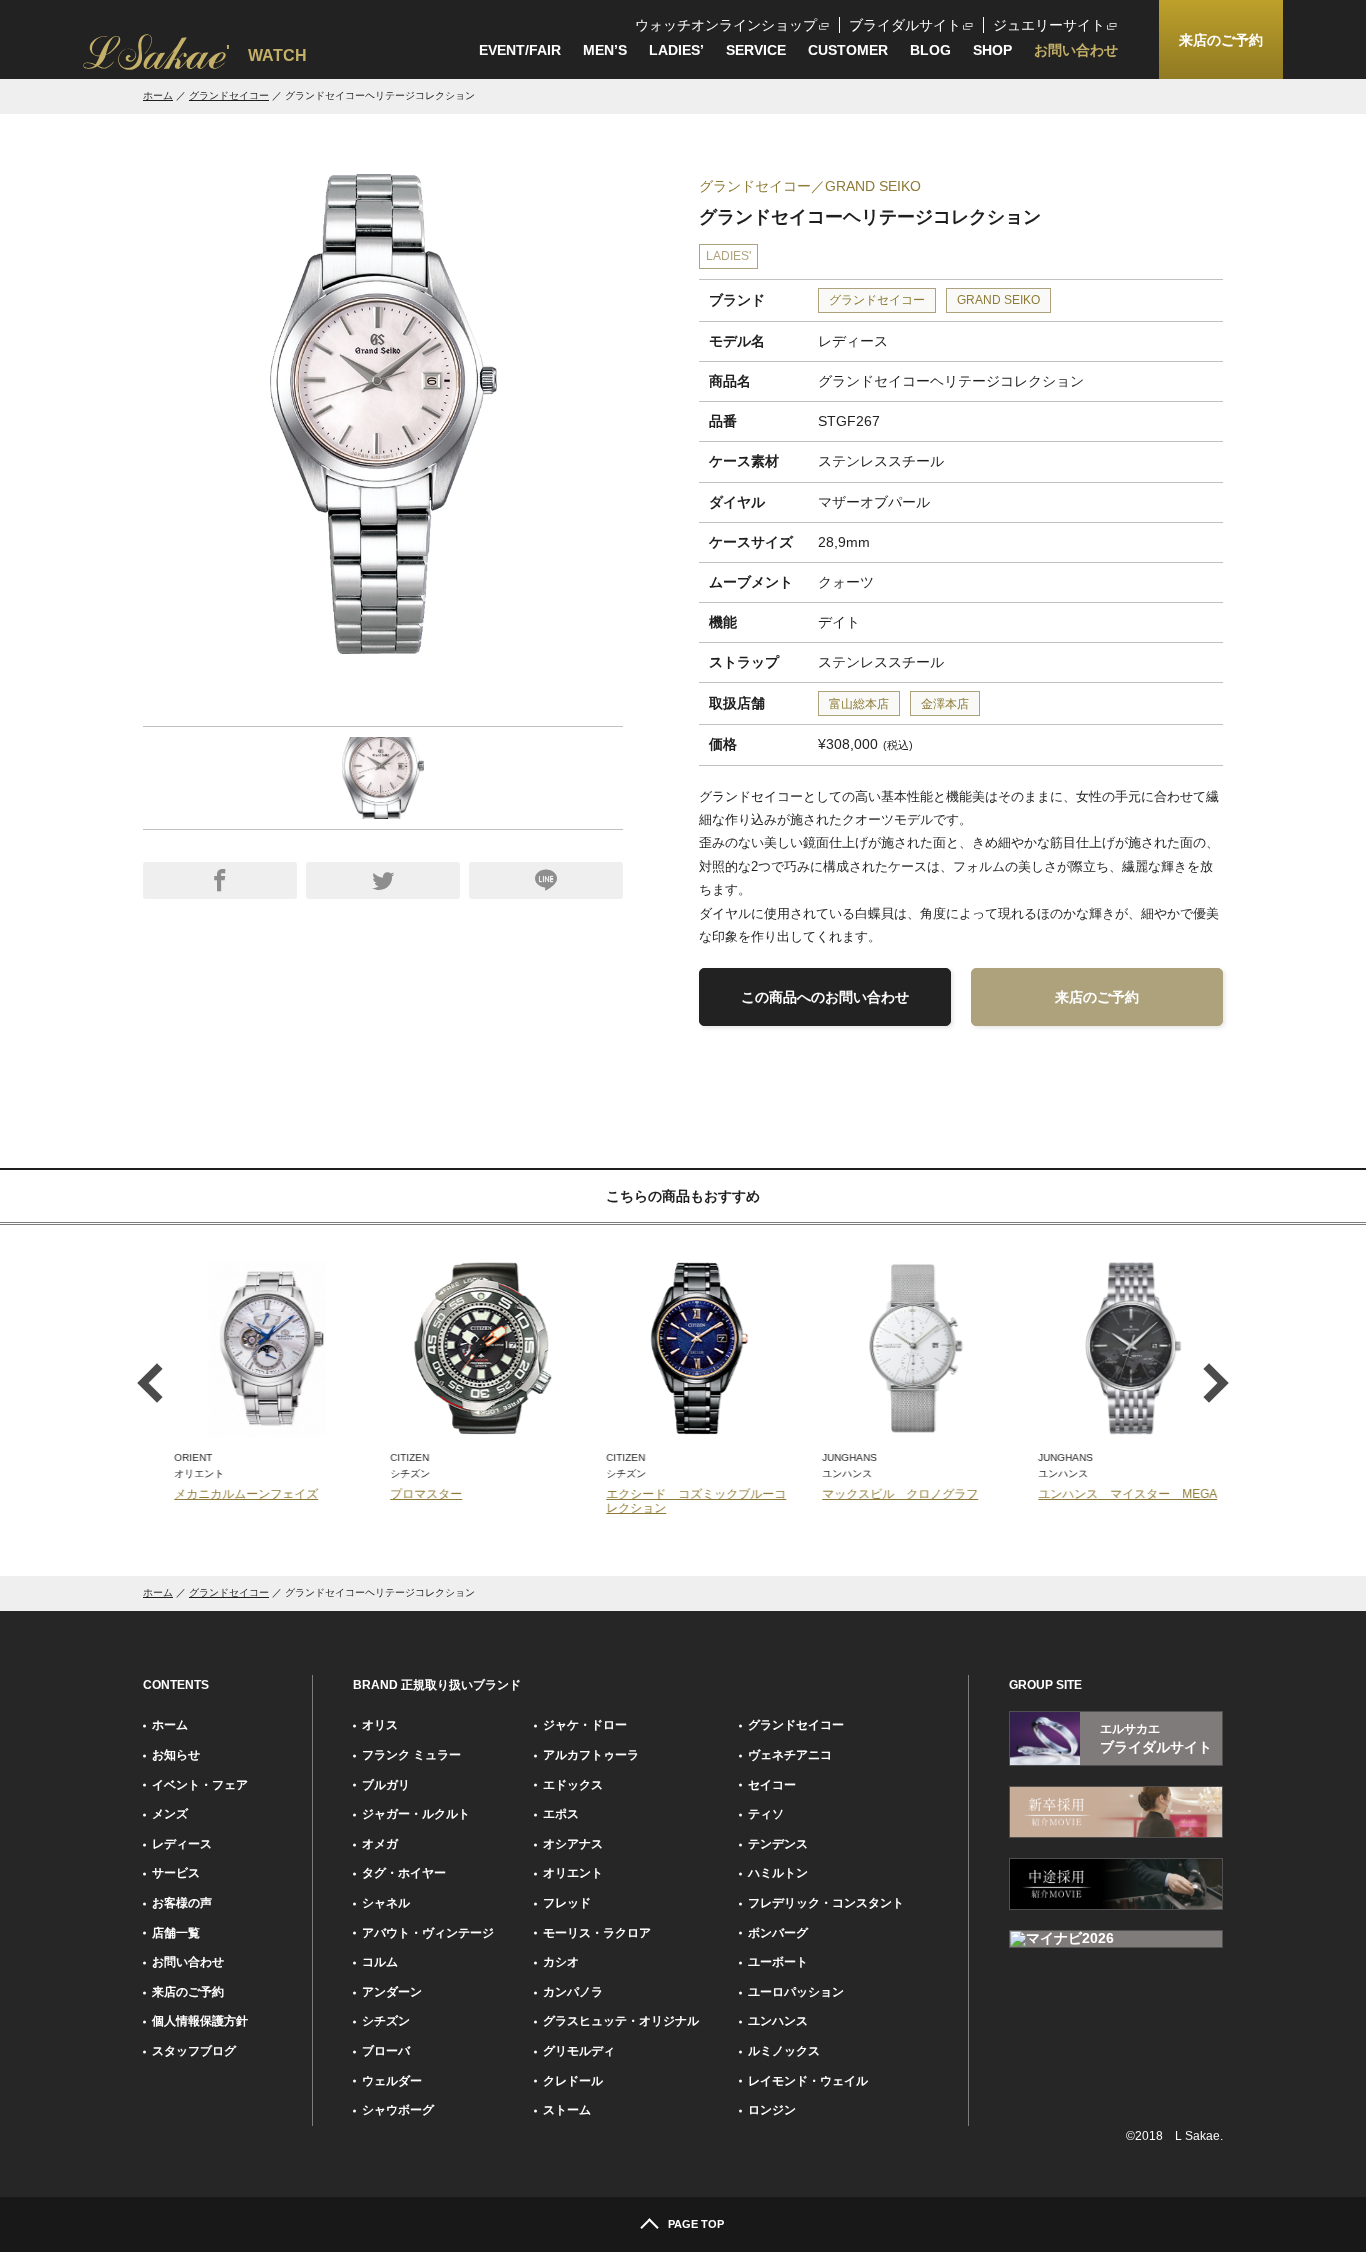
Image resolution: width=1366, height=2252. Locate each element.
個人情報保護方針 (200, 2021)
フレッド (567, 1903)
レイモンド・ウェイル (808, 2081)
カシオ (561, 1962)
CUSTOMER (848, 50)
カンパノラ (573, 1992)
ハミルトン (778, 1873)
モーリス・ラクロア (597, 1933)
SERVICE (756, 50)
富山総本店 (859, 704)
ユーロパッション (796, 1992)
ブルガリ (386, 1785)
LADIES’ (676, 50)
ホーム (158, 95)
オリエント (573, 1873)
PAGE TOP (696, 2224)
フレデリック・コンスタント (826, 1903)
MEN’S (605, 50)
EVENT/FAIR (520, 50)
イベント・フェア (200, 1785)
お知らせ (176, 1755)
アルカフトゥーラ (591, 1755)
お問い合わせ (1076, 50)
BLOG (930, 50)
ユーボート (778, 1962)
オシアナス (573, 1844)
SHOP (992, 50)
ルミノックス (784, 2051)
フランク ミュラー (411, 1755)
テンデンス (778, 1844)
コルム (380, 1962)
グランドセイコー (229, 95)
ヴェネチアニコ (790, 1755)
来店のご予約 (1097, 997)
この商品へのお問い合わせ (825, 997)
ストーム (567, 2110)
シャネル (386, 1903)
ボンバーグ (778, 1933)
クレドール (573, 2081)
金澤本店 (945, 704)
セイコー (772, 1785)
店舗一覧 (176, 1933)
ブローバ (386, 2051)
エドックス (573, 1785)
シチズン (386, 2021)
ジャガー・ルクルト (416, 1814)
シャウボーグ (398, 2110)
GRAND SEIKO (998, 300)
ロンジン (772, 2110)
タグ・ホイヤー (404, 1873)
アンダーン (392, 1992)
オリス (380, 1725)
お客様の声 (182, 1903)
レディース (182, 1844)
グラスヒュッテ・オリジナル (621, 2021)
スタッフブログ (194, 2051)
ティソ (766, 1814)
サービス (176, 1873)
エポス (561, 1814)
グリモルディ (579, 2051)
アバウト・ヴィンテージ (428, 1933)
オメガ (380, 1844)
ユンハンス (778, 2021)
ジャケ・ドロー (585, 1725)
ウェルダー (392, 2081)
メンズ (170, 1814)
